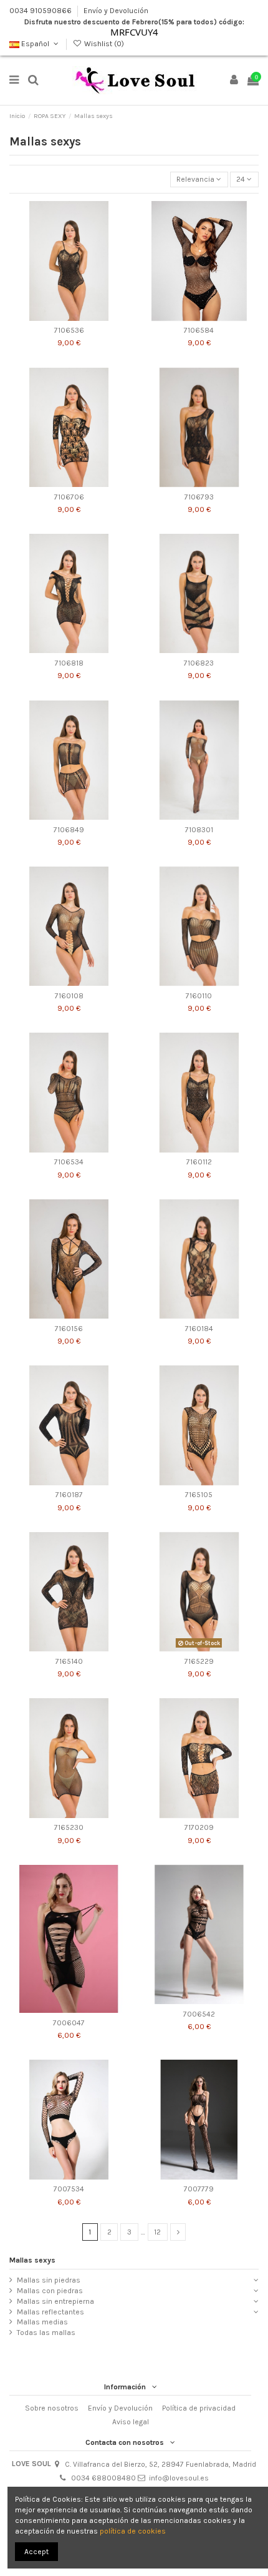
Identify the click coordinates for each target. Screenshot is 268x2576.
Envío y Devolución (116, 11)
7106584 (199, 330)
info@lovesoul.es (179, 2478)
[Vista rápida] (84, 317)
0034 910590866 (41, 11)
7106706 (69, 497)
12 (157, 2232)
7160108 (69, 996)
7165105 (199, 1495)
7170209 (199, 1827)
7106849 (69, 830)
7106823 (199, 663)
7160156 (69, 1329)
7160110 (199, 996)
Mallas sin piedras (49, 2280)
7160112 (199, 1162)
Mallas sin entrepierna (55, 2301)
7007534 (69, 2189)
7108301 (199, 830)
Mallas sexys (32, 2260)
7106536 (69, 330)
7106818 (69, 663)
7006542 (199, 2014)
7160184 (199, 1329)
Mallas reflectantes (50, 2312)
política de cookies (133, 2531)
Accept (36, 2552)
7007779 (199, 2189)
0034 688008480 (103, 2478)
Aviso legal (131, 2422)
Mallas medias (42, 2322)
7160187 (69, 1495)
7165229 (199, 1661)
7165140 (69, 1661)
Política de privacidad (199, 2408)
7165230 (69, 1827)
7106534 (69, 1162)
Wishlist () (103, 44)
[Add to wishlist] (54, 317)
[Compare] (69, 317)
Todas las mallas (46, 2333)
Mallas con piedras (50, 2291)
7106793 (199, 497)
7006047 (69, 2023)
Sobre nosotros (52, 2408)
